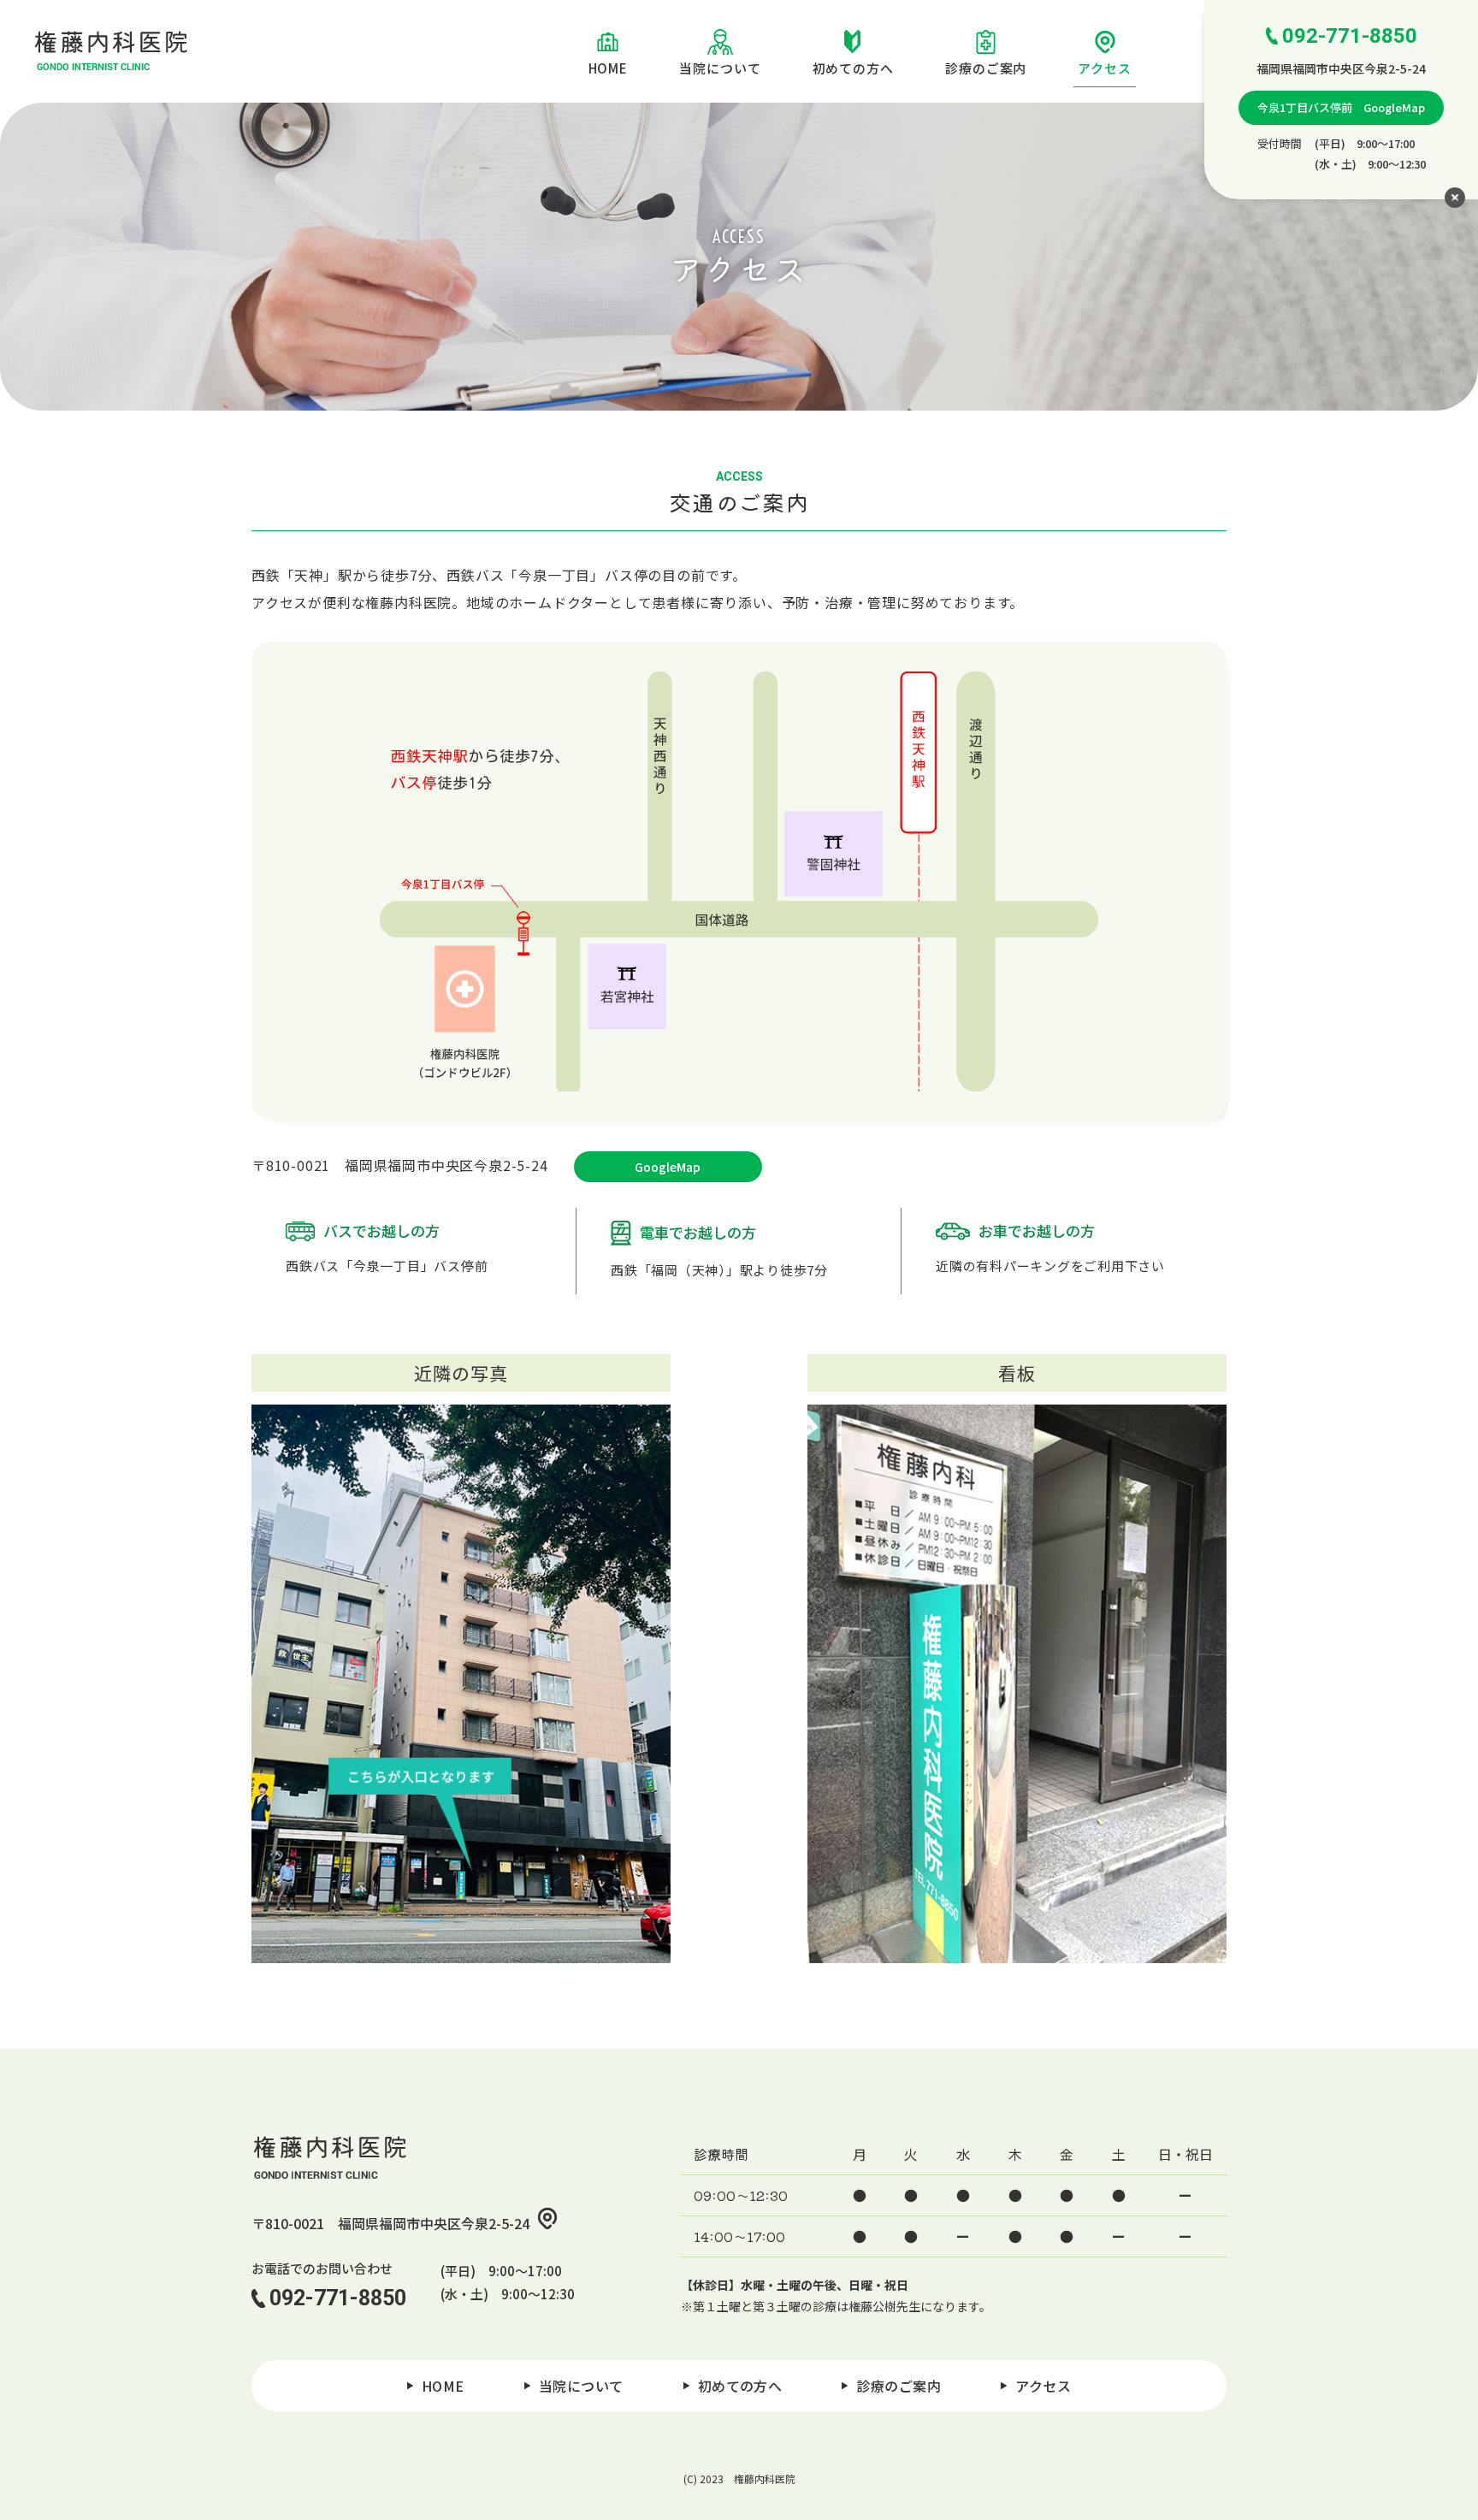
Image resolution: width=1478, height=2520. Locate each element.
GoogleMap (668, 1167)
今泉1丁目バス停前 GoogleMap (1341, 107)
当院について (720, 68)
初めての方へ (853, 68)
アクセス (1105, 68)
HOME (609, 68)
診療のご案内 (986, 68)
